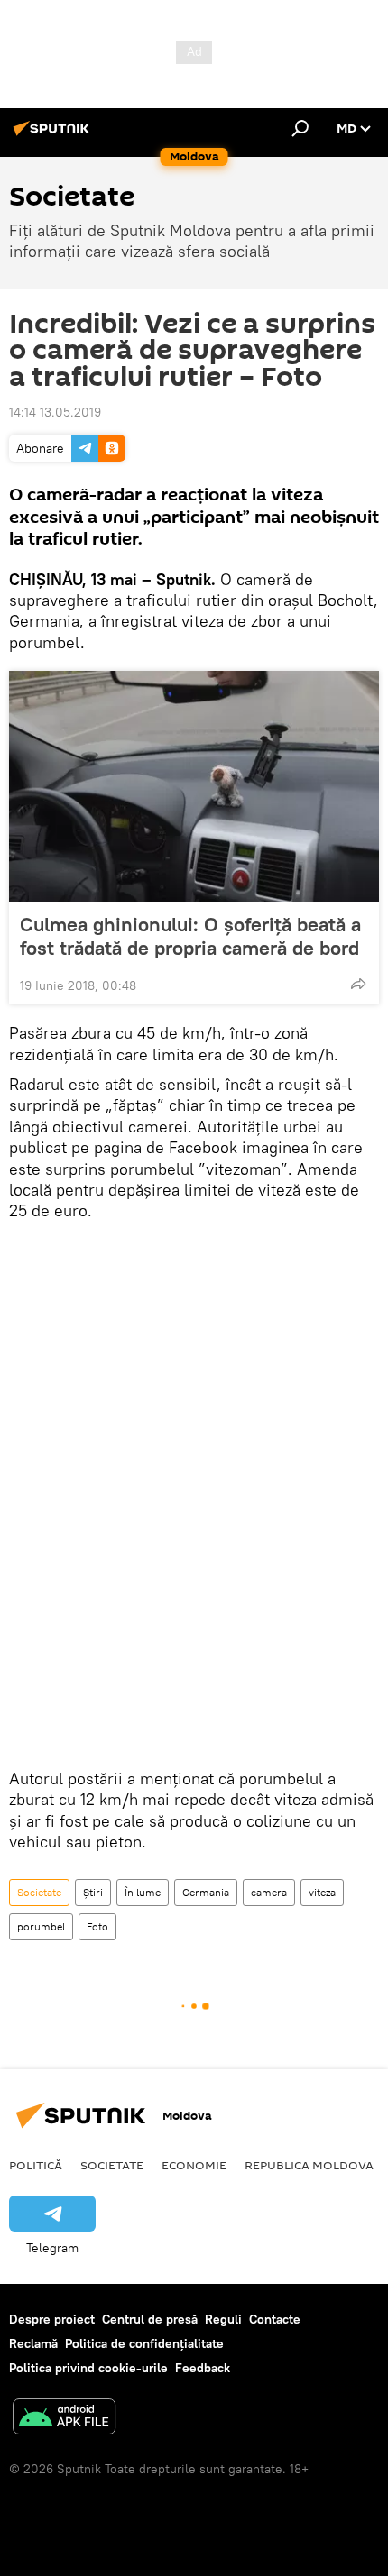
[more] (358, 984)
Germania (206, 1892)
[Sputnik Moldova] (54, 135)
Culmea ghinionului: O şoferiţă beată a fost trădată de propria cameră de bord (190, 936)
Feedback (203, 2368)
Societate (39, 1892)
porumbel (41, 1926)
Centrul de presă (150, 2319)
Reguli (223, 2319)
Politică (36, 2165)
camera (269, 1892)
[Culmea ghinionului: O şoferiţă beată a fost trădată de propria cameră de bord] (194, 786)
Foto (97, 1926)
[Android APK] (64, 2419)
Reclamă (33, 2343)
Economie (194, 2165)
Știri (93, 1892)
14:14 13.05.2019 (55, 412)
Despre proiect (52, 2319)
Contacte (275, 2319)
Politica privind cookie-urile (88, 2368)
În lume (143, 1892)
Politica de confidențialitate (144, 2343)
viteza (322, 1892)
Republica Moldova (309, 2165)
